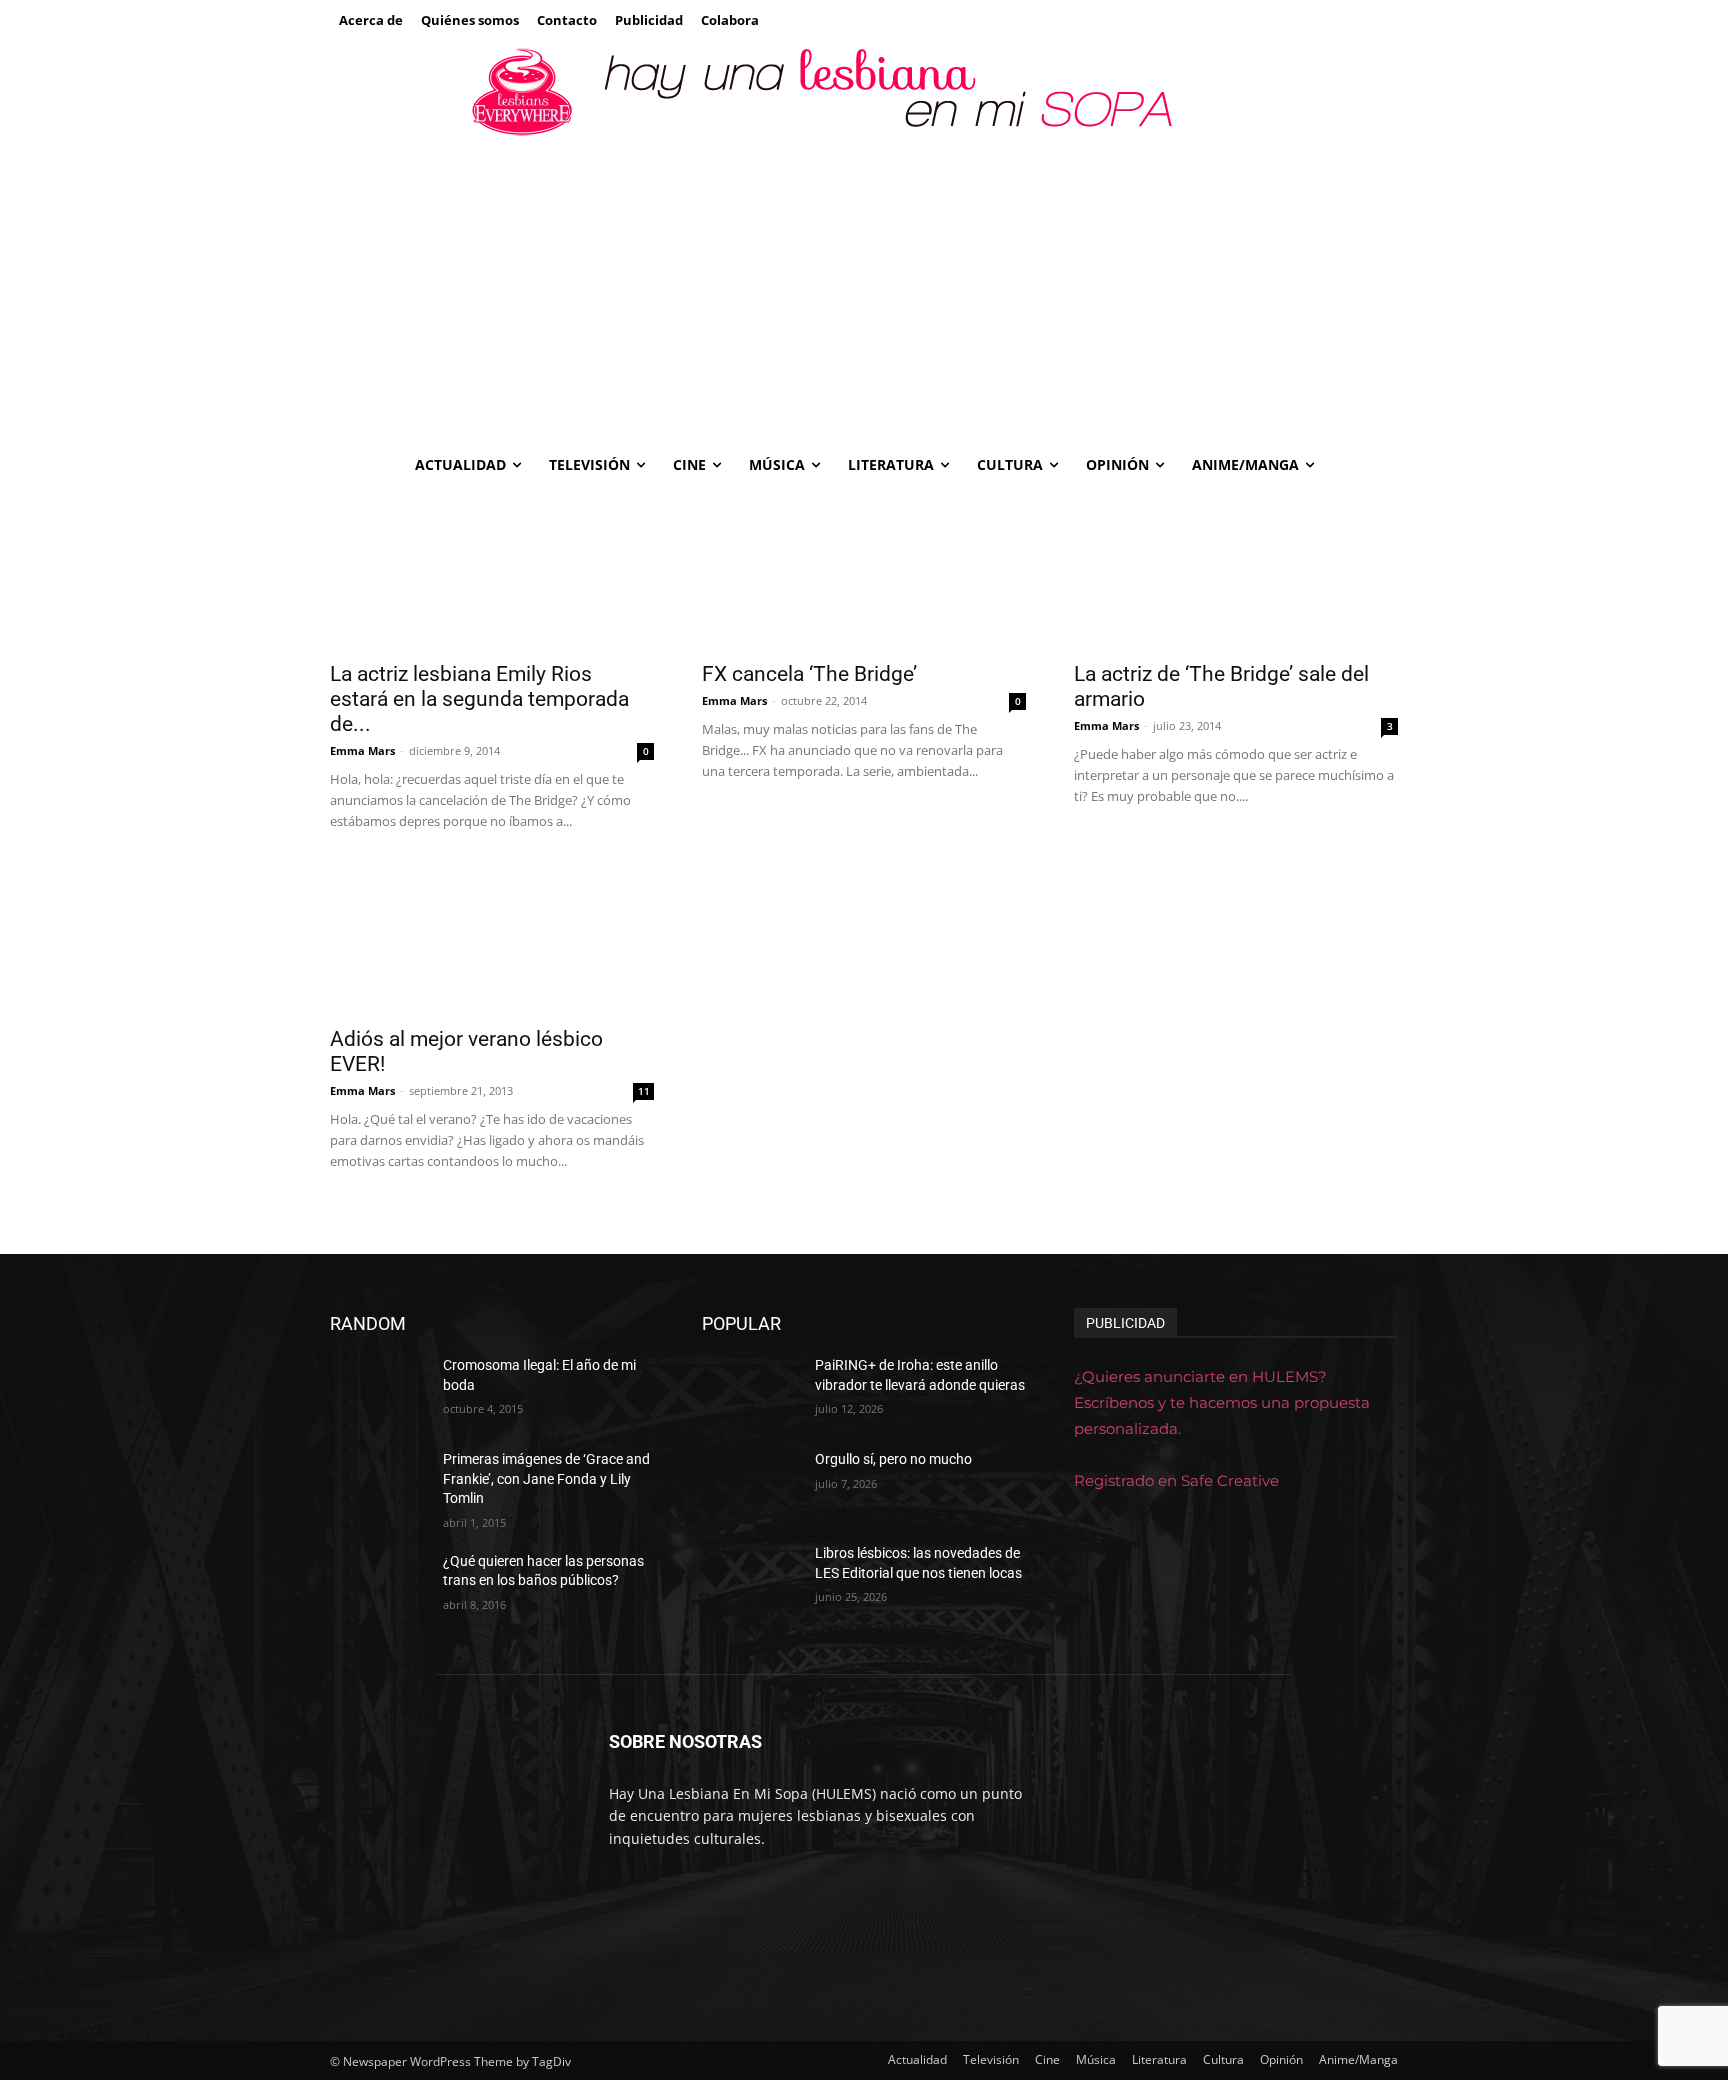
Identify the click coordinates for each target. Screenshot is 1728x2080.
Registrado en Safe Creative (1176, 1480)
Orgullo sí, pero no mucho (893, 1459)
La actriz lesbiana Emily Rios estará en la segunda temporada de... (479, 699)
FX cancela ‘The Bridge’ (809, 674)
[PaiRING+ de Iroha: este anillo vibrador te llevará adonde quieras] (750, 1390)
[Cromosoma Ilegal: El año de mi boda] (378, 1390)
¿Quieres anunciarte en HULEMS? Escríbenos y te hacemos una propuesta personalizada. (1222, 1402)
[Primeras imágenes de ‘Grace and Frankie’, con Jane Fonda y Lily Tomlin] (378, 1484)
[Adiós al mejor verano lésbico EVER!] (492, 939)
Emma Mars (362, 750)
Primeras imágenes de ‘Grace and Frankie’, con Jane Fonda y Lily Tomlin (546, 1478)
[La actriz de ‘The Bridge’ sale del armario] (1236, 569)
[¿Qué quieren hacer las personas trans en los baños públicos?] (378, 1586)
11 (644, 1091)
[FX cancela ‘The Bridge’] (864, 569)
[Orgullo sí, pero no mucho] (750, 1484)
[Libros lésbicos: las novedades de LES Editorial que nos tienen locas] (750, 1578)
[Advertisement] (864, 291)
